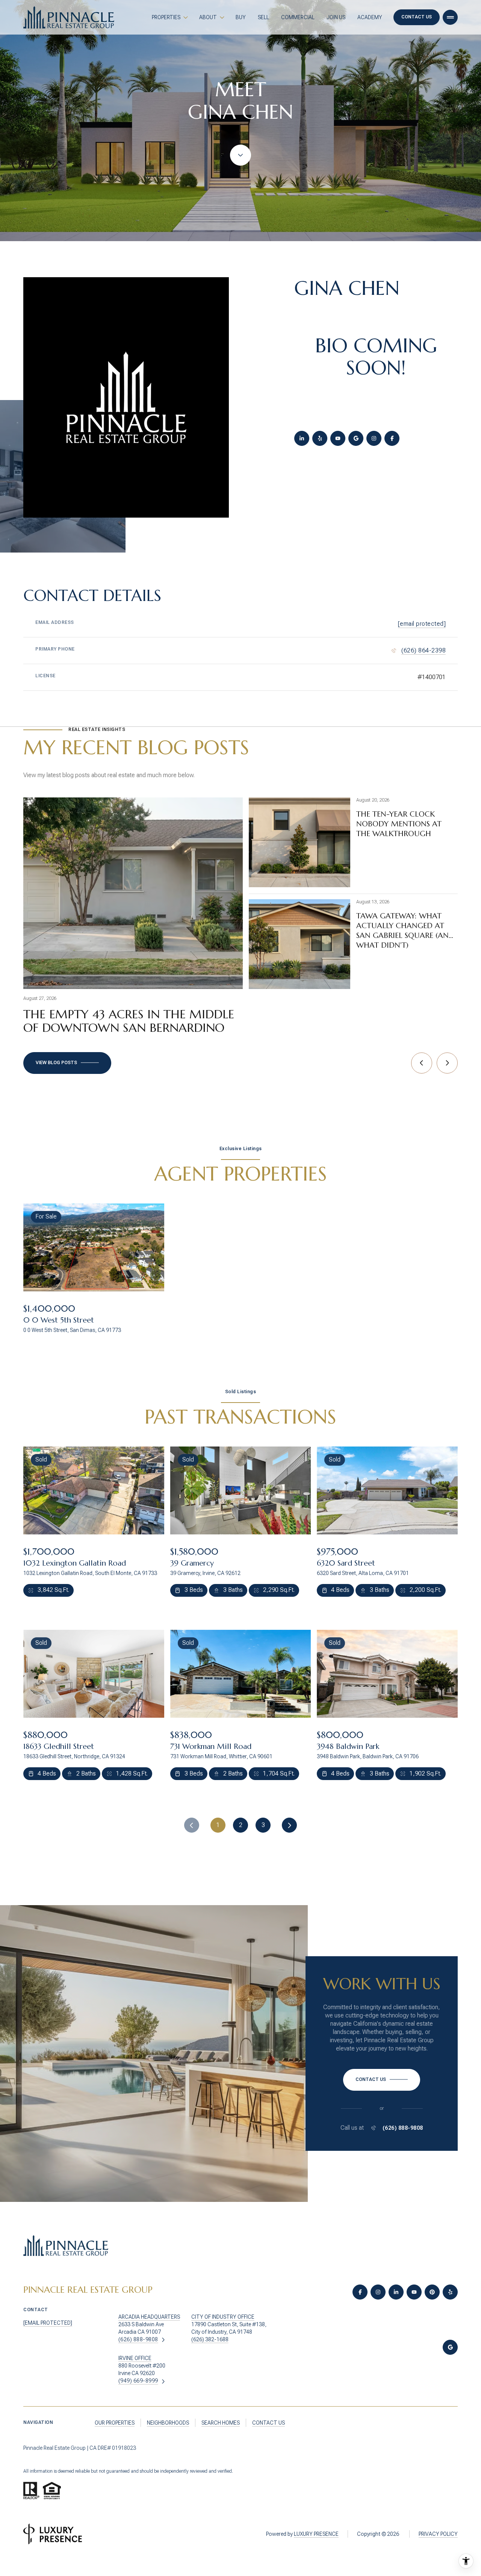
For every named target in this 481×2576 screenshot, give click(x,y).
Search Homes (221, 2423)
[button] (382, 2080)
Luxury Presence (316, 2534)
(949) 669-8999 (138, 2381)
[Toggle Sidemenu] (450, 17)
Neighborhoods (168, 2423)
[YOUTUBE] (338, 438)
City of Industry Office (223, 2317)
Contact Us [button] (417, 17)
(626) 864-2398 (424, 650)
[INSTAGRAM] (374, 438)
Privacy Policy (438, 2534)
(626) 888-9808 (403, 2128)
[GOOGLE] (356, 438)
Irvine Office (135, 2358)
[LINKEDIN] (302, 438)
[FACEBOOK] (392, 438)
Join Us (336, 17)
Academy (370, 17)
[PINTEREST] (432, 2292)
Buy (241, 17)
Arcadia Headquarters (149, 2317)
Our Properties (115, 2423)
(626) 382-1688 (210, 2339)
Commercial (298, 17)
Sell (263, 17)
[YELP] (320, 438)
